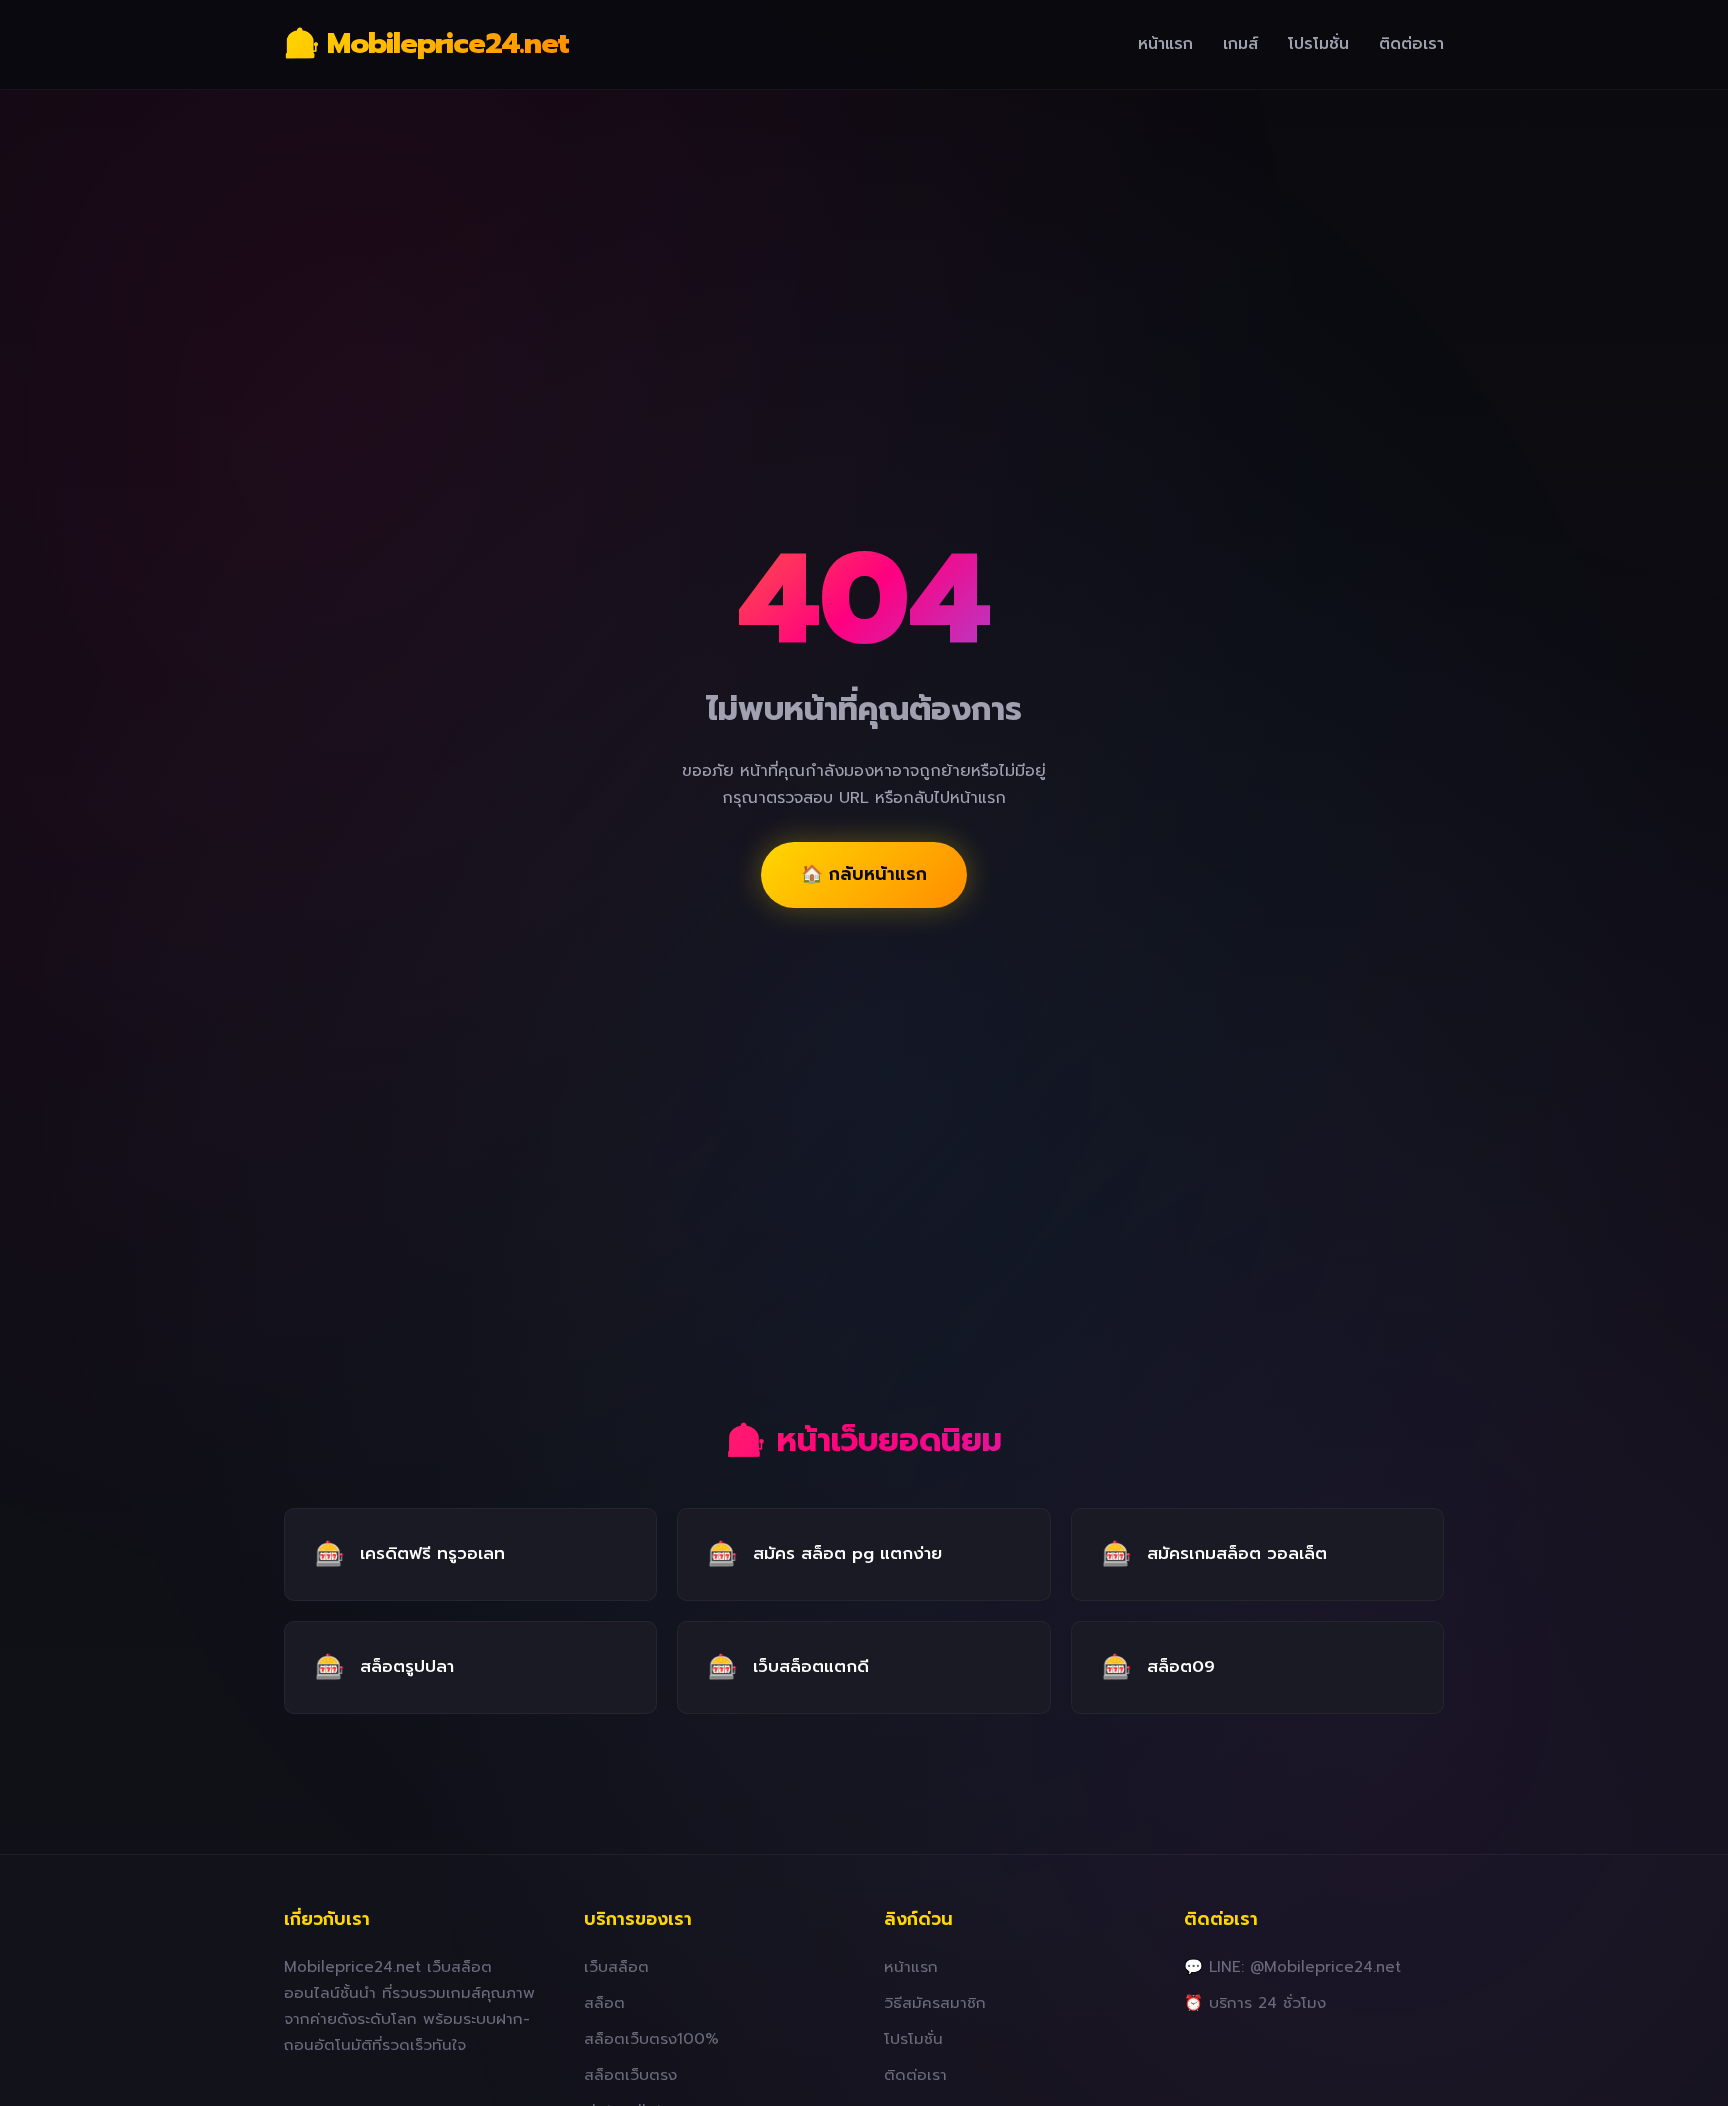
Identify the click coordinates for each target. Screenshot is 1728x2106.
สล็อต (604, 2002)
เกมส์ (1240, 44)
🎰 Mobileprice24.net (426, 43)
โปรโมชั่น (1318, 44)
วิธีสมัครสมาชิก (935, 2002)
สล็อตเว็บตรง (630, 2074)
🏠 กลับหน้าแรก (864, 874)
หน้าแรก (1165, 44)
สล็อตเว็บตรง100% (651, 2038)
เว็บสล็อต (616, 1966)
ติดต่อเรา (1411, 44)
